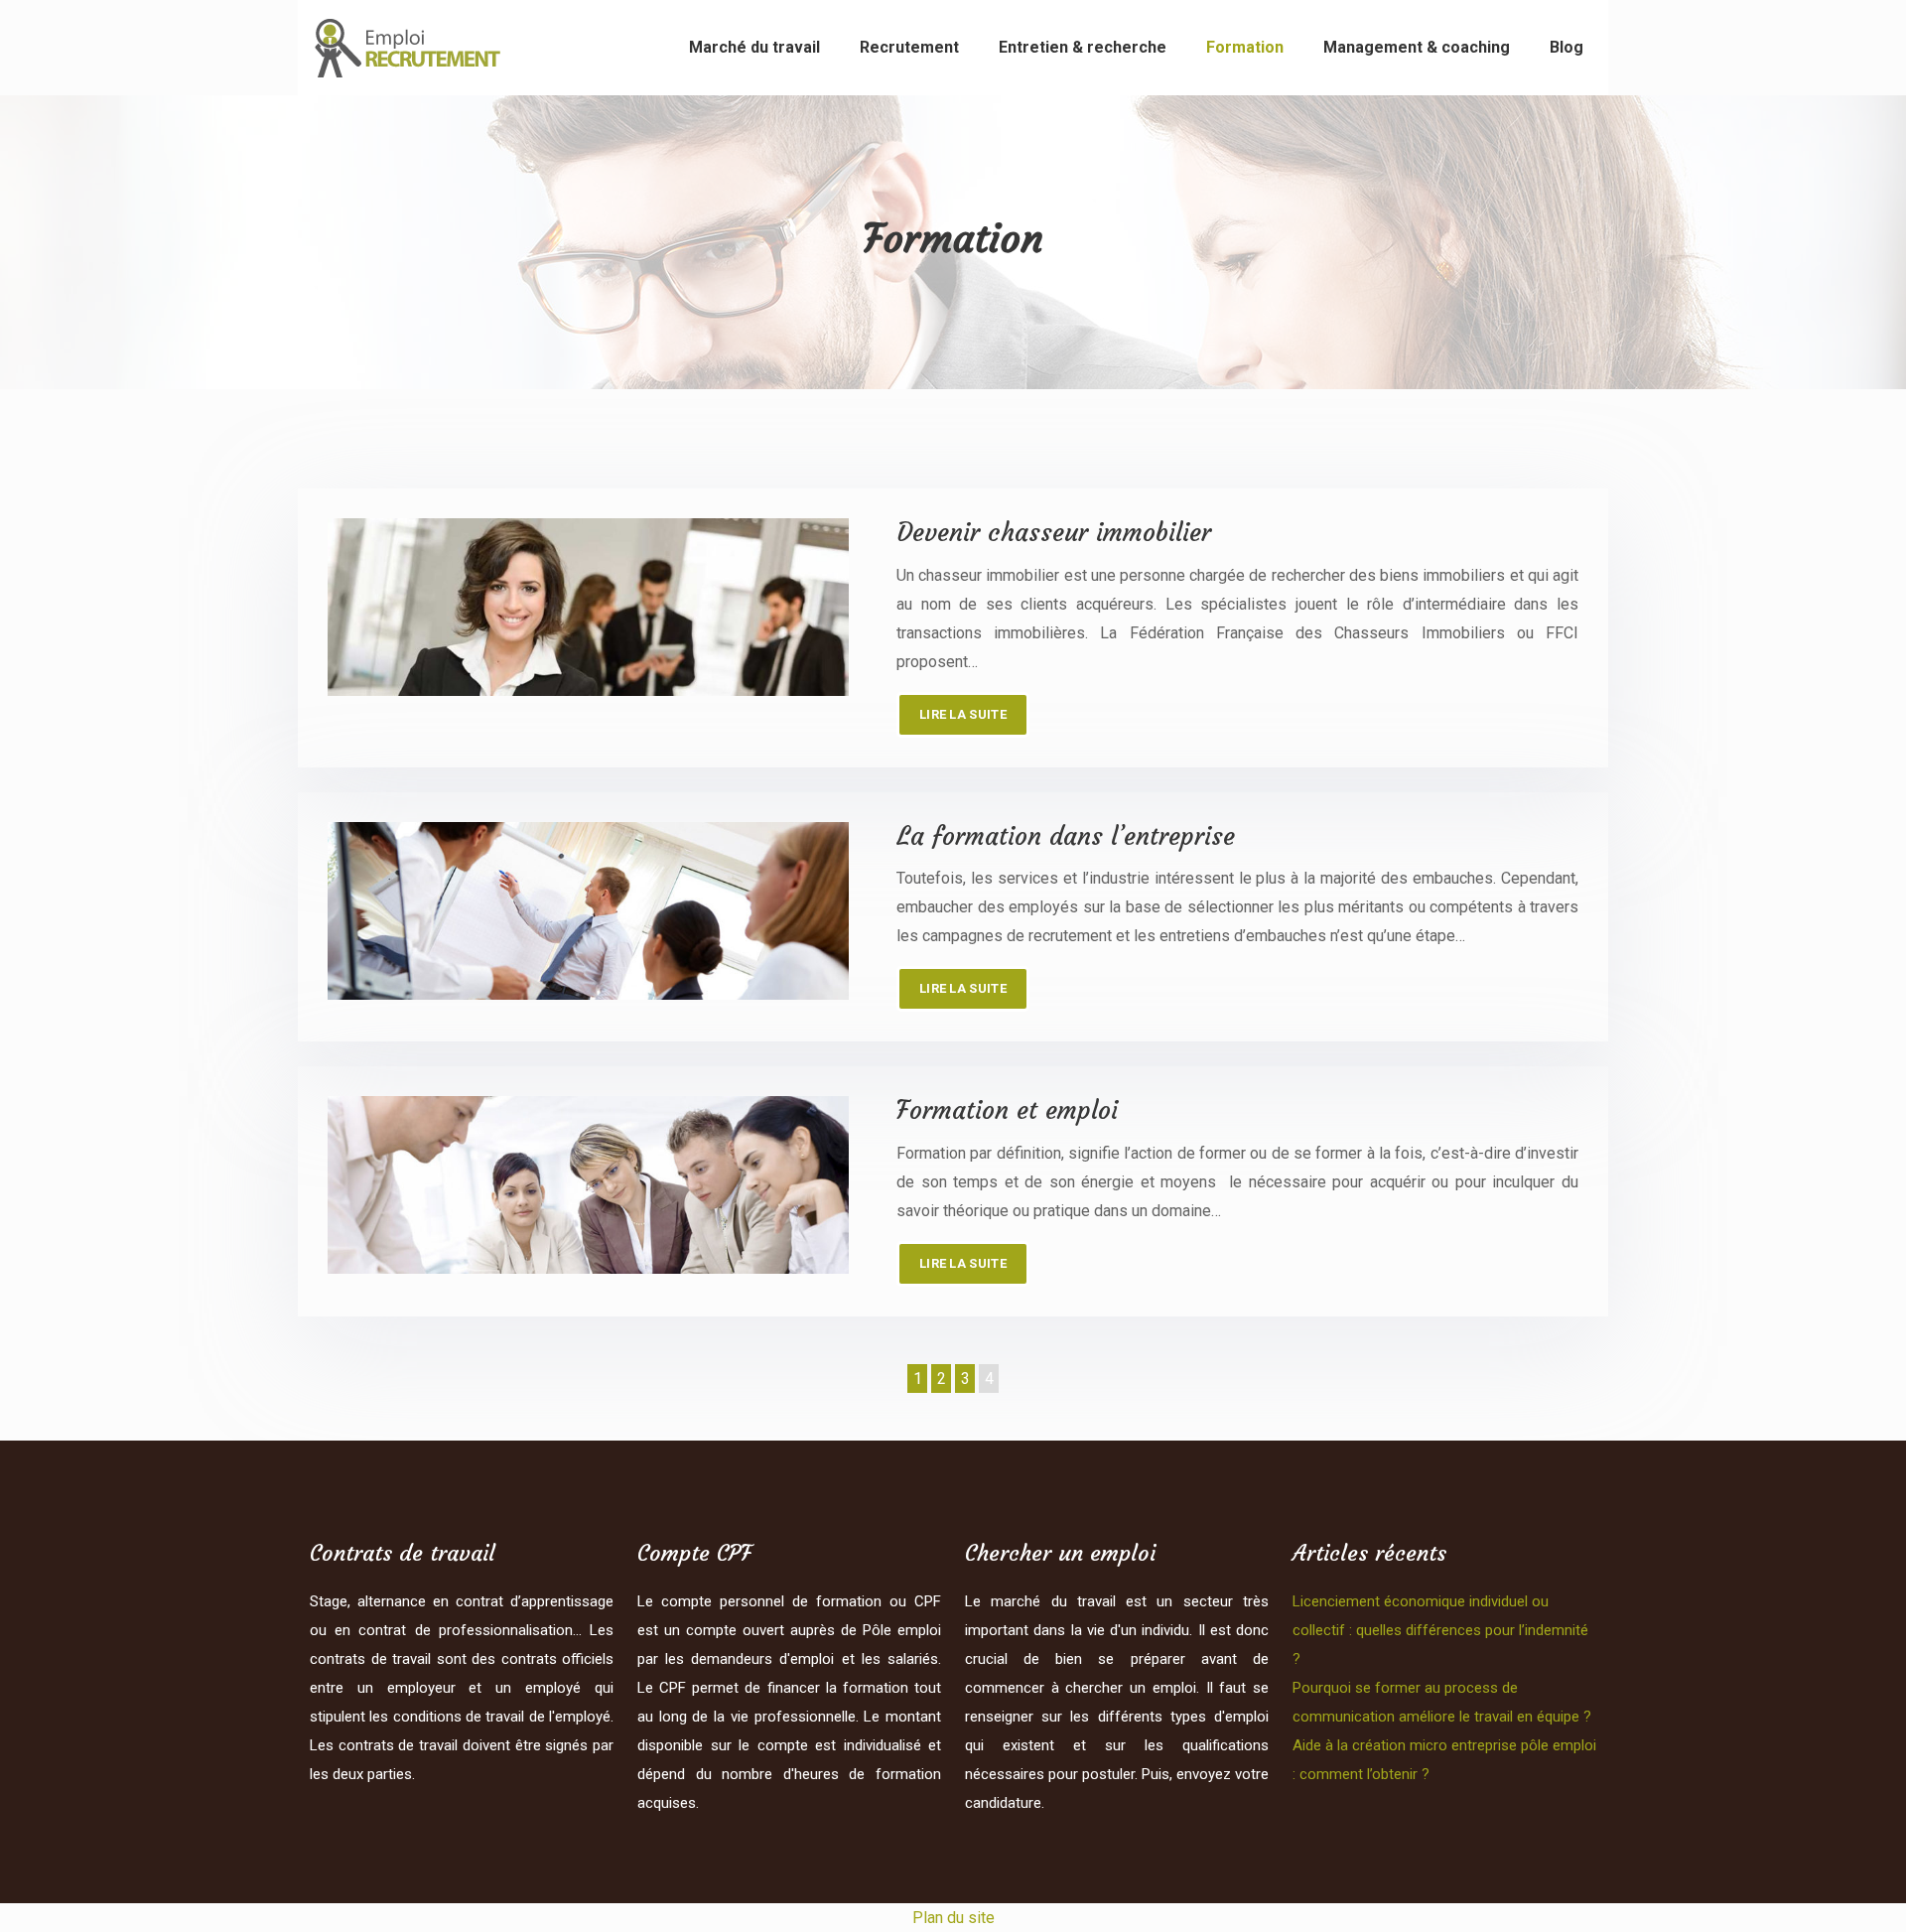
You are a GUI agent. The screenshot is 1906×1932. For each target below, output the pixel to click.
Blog (1566, 47)
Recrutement (909, 47)
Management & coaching (1417, 47)
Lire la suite (963, 714)
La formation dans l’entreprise (1066, 836)
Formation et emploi (1007, 1110)
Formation (1245, 47)
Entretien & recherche (1083, 47)
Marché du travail (754, 47)
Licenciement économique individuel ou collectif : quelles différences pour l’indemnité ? (1440, 1630)
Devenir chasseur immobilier (1054, 533)
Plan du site (953, 1918)
